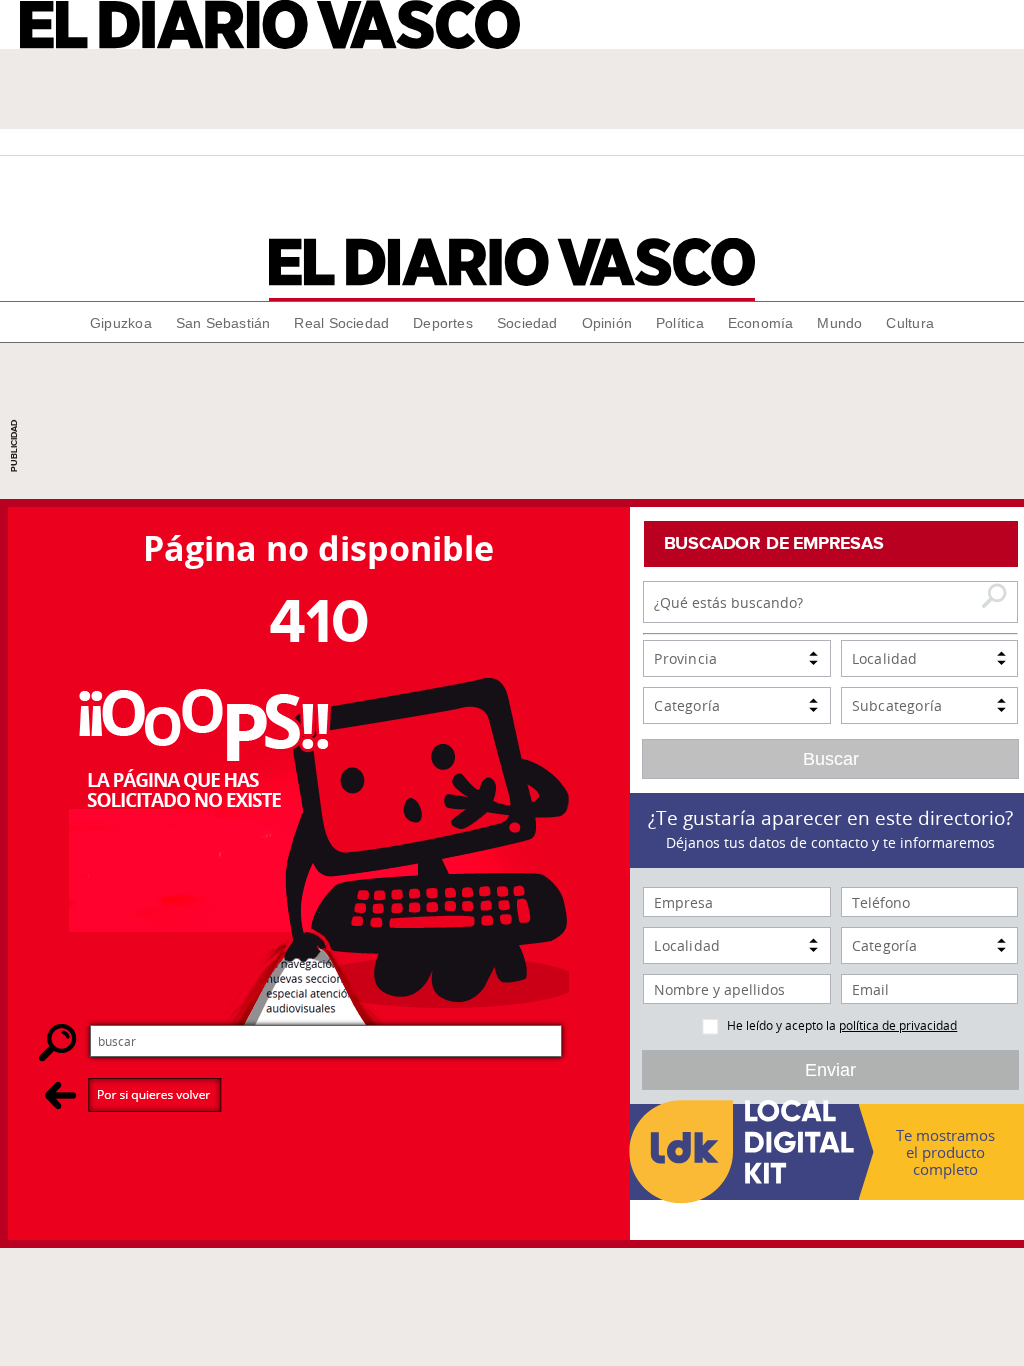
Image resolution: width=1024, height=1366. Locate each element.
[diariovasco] (512, 262)
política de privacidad (898, 1025)
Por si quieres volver (133, 1094)
